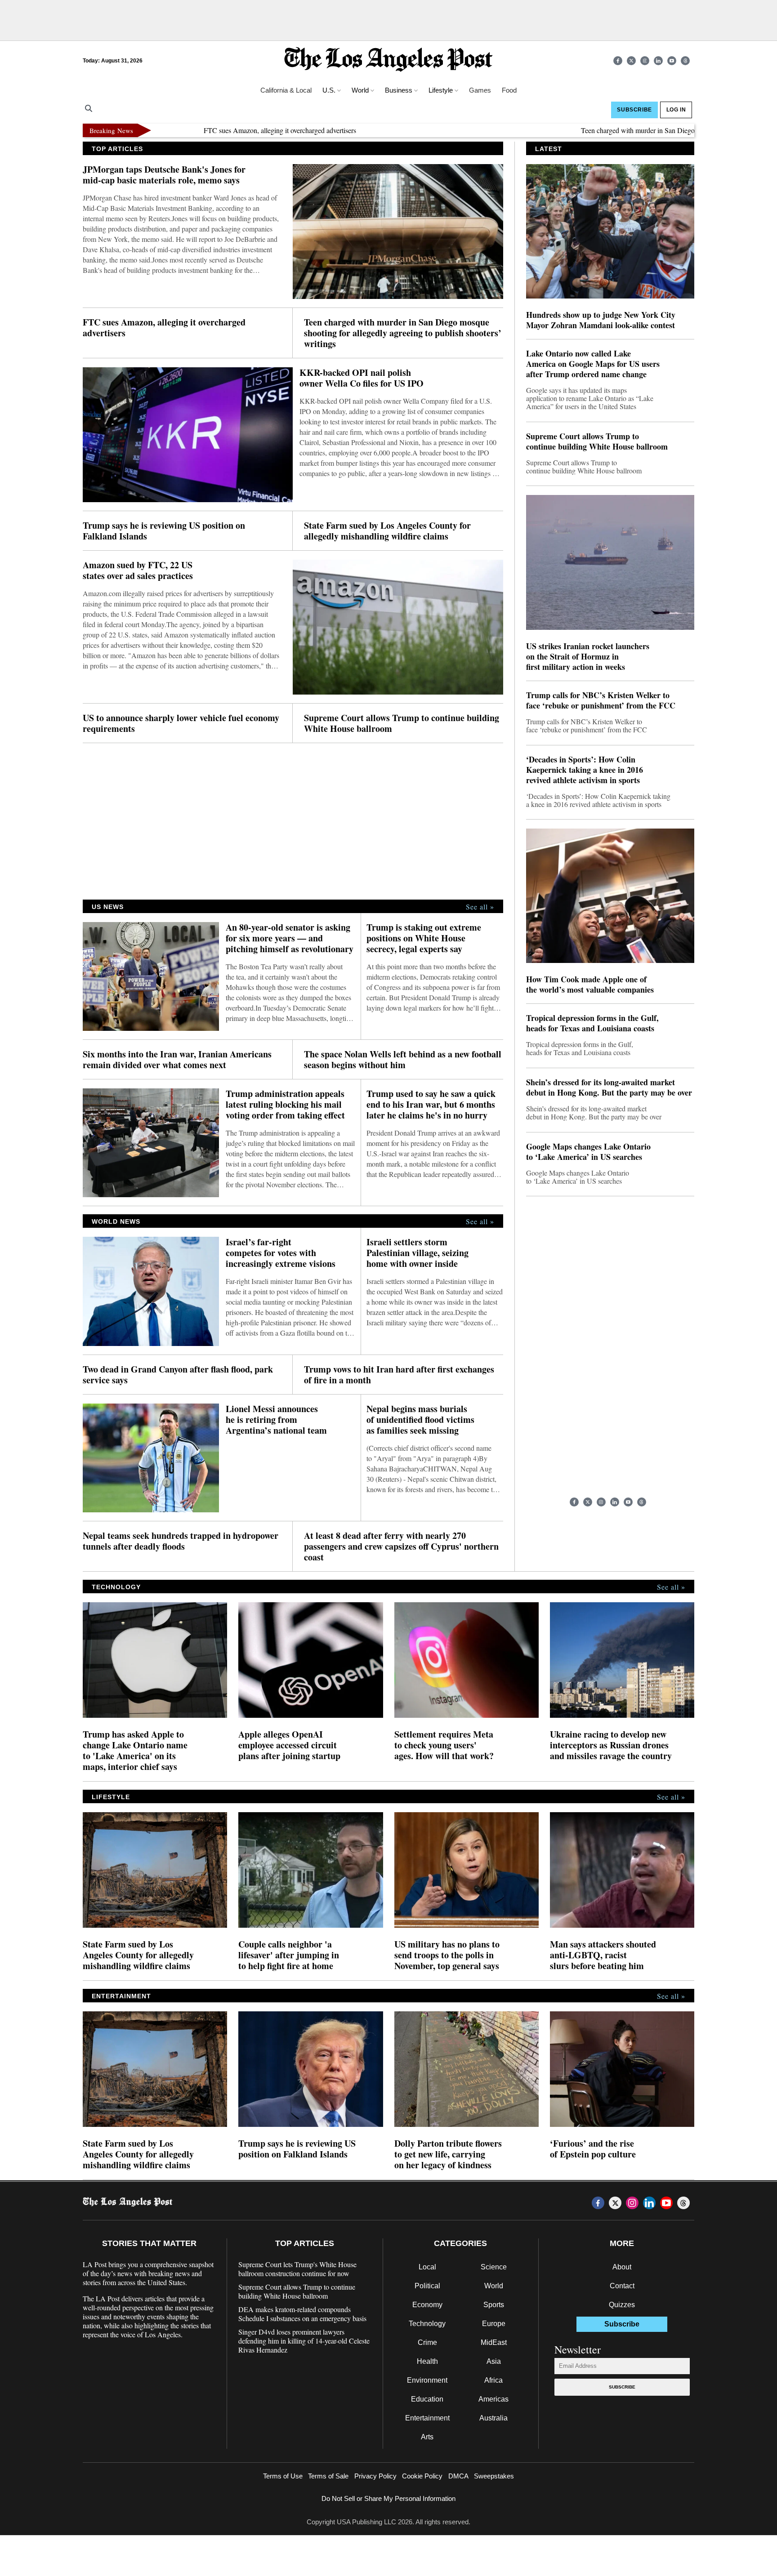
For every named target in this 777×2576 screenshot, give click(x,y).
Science (494, 2267)
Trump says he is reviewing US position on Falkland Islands (164, 531)
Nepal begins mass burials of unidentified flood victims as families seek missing (420, 1420)
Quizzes (622, 2305)
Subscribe (622, 2387)
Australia (493, 2418)
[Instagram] (645, 61)
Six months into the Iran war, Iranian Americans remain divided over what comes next (177, 1060)
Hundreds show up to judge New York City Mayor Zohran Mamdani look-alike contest (601, 320)
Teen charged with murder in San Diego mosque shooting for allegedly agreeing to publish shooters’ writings (403, 333)
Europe (494, 2324)
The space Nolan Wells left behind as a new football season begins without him (403, 1060)
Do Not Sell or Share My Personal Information (388, 2498)
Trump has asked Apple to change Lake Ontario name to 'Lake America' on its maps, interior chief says (135, 1751)
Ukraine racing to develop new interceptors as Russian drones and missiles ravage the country (611, 1745)
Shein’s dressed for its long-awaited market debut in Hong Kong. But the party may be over (609, 1087)
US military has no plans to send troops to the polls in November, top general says (447, 1955)
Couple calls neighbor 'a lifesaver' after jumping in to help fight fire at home (289, 1955)
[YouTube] (672, 61)
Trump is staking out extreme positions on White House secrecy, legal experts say (424, 938)
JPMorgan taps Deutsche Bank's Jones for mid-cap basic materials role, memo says (164, 175)
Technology (427, 2324)
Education (427, 2399)
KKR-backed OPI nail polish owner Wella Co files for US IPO (362, 378)
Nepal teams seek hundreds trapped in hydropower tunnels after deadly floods (181, 1541)
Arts (427, 2437)
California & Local (286, 90)
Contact (622, 2286)
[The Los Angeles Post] (388, 60)
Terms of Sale (328, 2476)
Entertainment (427, 2418)
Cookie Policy (422, 2476)
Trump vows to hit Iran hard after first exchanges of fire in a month (399, 1375)
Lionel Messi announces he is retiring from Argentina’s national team (276, 1420)
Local (427, 2267)
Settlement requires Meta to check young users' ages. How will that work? (444, 1745)
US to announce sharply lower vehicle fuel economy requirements (181, 723)
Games (480, 90)
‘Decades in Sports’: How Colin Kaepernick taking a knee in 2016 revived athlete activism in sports (585, 770)
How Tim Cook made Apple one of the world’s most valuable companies (590, 985)
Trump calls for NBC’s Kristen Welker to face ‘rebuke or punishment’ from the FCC (601, 700)
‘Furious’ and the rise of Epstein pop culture (593, 2149)
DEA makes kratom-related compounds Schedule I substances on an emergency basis (302, 2314)
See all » (480, 907)
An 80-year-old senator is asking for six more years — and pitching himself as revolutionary (290, 938)
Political (427, 2286)
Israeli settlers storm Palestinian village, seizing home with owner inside (418, 1253)
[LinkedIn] (658, 61)
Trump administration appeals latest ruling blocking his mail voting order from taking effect (285, 1105)
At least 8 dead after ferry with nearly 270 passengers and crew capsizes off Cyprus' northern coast (401, 1546)
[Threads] (685, 61)
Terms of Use (283, 2476)
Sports (494, 2305)
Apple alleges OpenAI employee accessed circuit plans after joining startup (289, 1745)
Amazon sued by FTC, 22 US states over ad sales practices (138, 570)
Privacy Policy (375, 2476)
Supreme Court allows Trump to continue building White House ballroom (402, 723)
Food (509, 90)
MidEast (494, 2342)
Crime (427, 2342)
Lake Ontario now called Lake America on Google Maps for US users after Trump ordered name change (593, 364)
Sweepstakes (494, 2476)
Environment (427, 2380)
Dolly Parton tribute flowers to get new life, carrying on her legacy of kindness (448, 2154)
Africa (493, 2380)
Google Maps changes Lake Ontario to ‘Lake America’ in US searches (588, 1152)
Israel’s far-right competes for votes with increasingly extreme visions (281, 1253)
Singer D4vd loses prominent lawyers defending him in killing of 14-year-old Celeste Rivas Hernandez (304, 2341)
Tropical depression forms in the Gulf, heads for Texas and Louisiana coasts (592, 1023)
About (622, 2267)
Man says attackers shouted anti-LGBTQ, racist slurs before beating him (603, 1955)
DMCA (458, 2476)
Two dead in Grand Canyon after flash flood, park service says (178, 1375)
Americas (493, 2399)
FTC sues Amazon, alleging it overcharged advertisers (214, 130)
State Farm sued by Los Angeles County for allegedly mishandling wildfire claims (387, 531)
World (494, 2286)
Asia (494, 2361)
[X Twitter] (631, 61)
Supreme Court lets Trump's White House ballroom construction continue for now (297, 2269)
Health (427, 2361)
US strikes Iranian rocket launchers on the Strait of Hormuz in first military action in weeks (588, 657)
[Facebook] (618, 61)
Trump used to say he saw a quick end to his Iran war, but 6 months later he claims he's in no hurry (431, 1105)
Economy (427, 2305)
